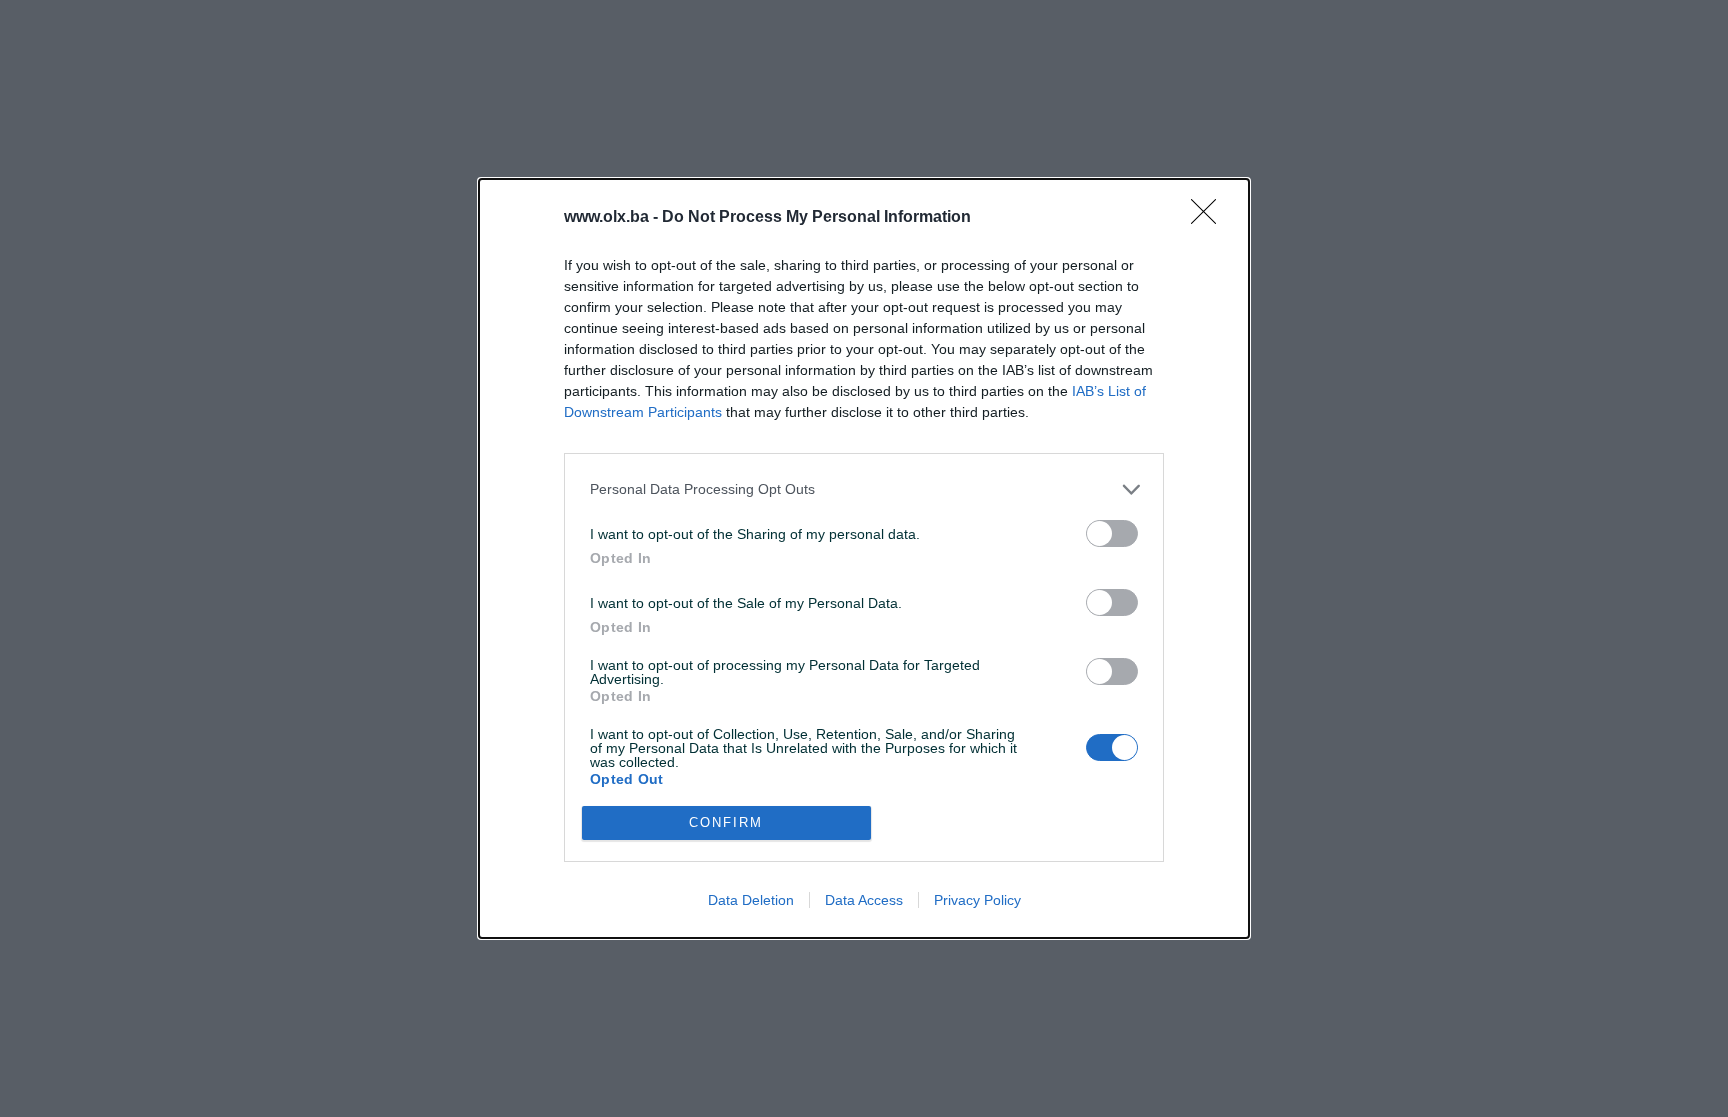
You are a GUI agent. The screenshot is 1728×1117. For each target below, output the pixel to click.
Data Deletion (751, 900)
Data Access (864, 900)
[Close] (1210, 218)
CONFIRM (726, 822)
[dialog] (864, 558)
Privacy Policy (977, 900)
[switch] (1112, 533)
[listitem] (864, 489)
